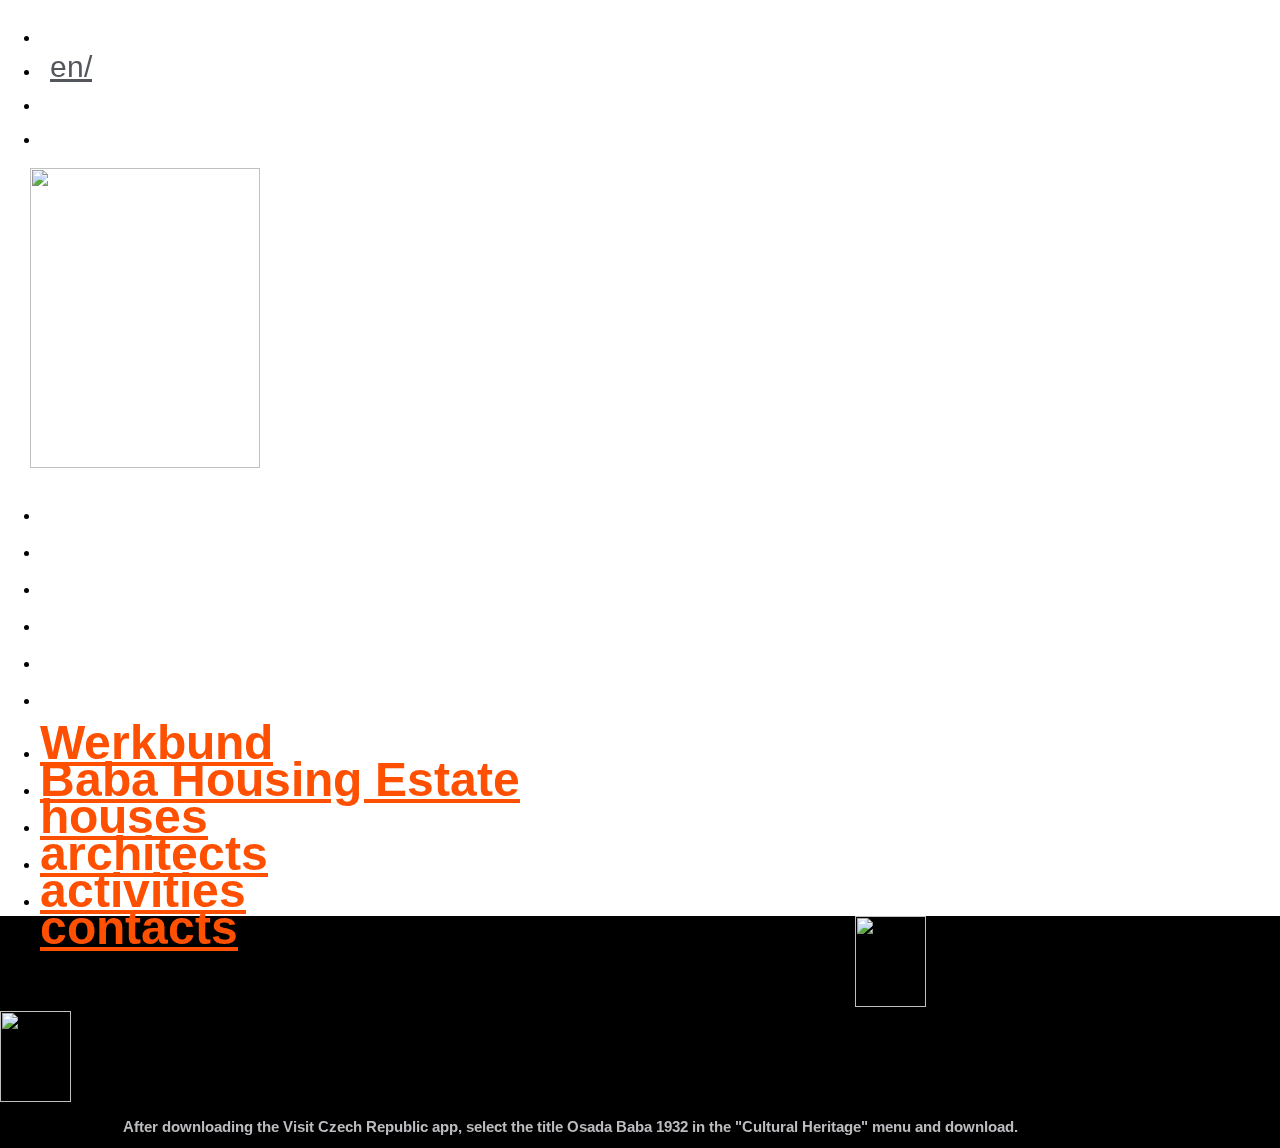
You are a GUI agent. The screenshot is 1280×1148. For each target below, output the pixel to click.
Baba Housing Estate (291, 541)
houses (135, 578)
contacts (150, 689)
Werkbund (167, 504)
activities (154, 652)
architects (165, 615)
